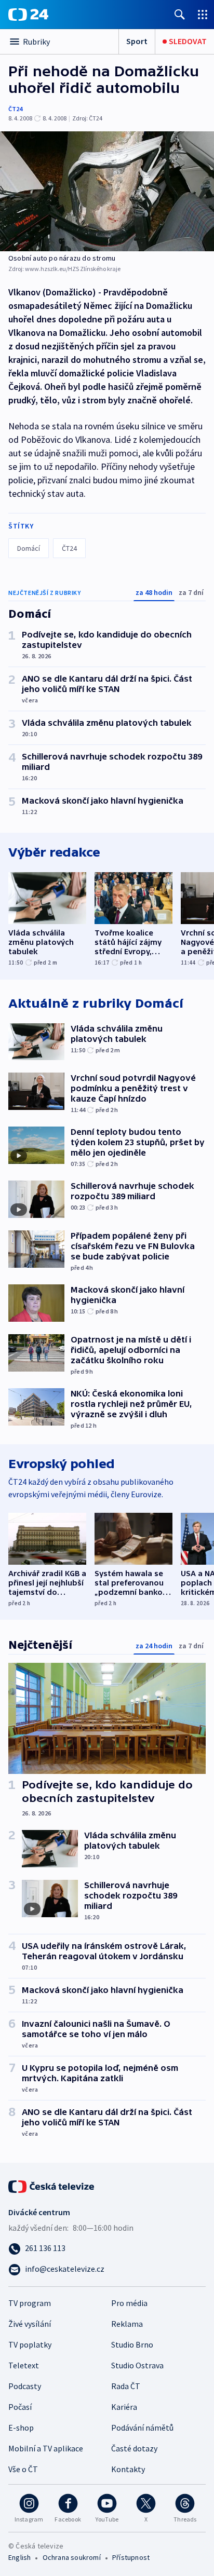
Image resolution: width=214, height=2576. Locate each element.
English (19, 2557)
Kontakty (128, 2469)
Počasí (20, 2407)
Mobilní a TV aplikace (46, 2448)
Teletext (24, 2365)
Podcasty (25, 2386)
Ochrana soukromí (72, 2557)
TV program (30, 2303)
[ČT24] (28, 15)
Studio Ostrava (137, 2365)
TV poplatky (30, 2344)
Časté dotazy (134, 2448)
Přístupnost (131, 2557)
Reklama (127, 2324)
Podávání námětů (142, 2428)
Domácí (29, 548)
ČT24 (15, 109)
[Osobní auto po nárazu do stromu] (107, 191)
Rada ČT (126, 2386)
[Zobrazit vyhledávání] (180, 14)
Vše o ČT (23, 2469)
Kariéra (124, 2407)
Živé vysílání (30, 2324)
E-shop (21, 2428)
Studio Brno (132, 2344)
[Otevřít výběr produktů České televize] (203, 14)
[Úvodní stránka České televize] (52, 2186)
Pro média (129, 2303)
